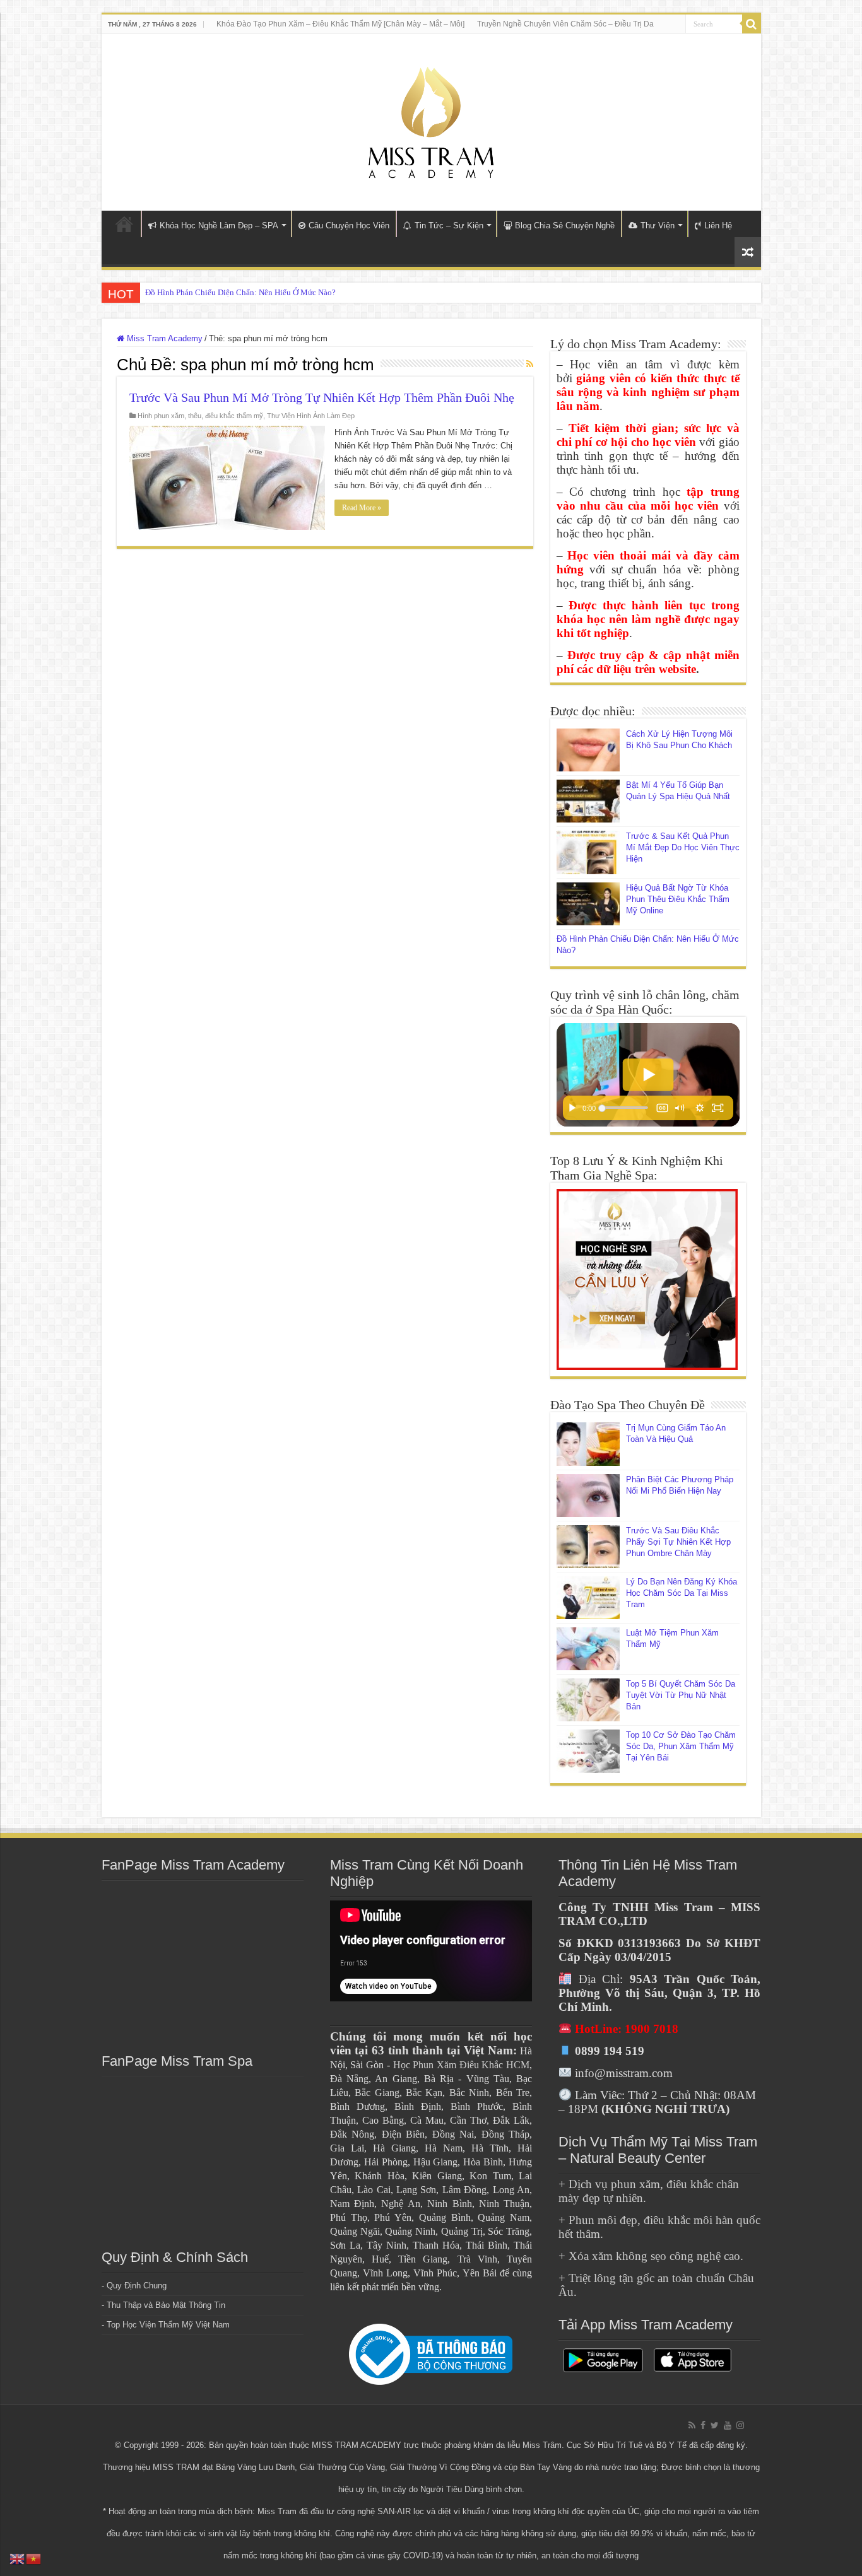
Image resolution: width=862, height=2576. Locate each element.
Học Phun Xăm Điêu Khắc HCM (462, 2065)
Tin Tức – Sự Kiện (449, 225)
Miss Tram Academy (163, 338)
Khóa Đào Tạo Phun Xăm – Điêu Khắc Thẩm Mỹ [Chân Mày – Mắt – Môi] (340, 24)
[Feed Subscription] (530, 364)
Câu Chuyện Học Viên (349, 225)
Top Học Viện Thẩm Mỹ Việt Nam (168, 2325)
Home (124, 224)
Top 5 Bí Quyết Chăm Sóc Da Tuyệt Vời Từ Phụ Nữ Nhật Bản (681, 1695)
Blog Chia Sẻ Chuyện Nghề (565, 225)
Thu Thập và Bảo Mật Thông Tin (166, 2305)
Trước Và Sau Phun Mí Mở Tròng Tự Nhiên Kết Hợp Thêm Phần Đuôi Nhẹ (322, 397)
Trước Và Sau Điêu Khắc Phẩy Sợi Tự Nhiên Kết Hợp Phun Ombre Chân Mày (678, 1542)
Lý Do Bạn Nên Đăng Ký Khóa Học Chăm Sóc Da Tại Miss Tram (682, 1593)
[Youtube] (728, 2425)
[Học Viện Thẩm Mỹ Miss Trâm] (431, 120)
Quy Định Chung (137, 2286)
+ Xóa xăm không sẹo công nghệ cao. (651, 2256)
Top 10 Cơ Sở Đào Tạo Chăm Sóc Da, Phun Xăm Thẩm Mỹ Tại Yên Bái (681, 1746)
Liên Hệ (718, 225)
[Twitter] (715, 2425)
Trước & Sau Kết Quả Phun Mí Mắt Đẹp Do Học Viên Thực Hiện (683, 847)
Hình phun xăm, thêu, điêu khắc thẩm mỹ (200, 416)
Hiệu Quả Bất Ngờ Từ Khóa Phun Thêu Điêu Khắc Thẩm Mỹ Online (678, 899)
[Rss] (692, 2425)
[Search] (752, 24)
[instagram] (740, 2425)
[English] (18, 2558)
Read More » (362, 508)
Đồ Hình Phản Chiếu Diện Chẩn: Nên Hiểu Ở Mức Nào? (240, 292)
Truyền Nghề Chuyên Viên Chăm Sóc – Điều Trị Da (565, 24)
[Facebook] (703, 2425)
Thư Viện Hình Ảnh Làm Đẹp (311, 416)
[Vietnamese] (34, 2558)
